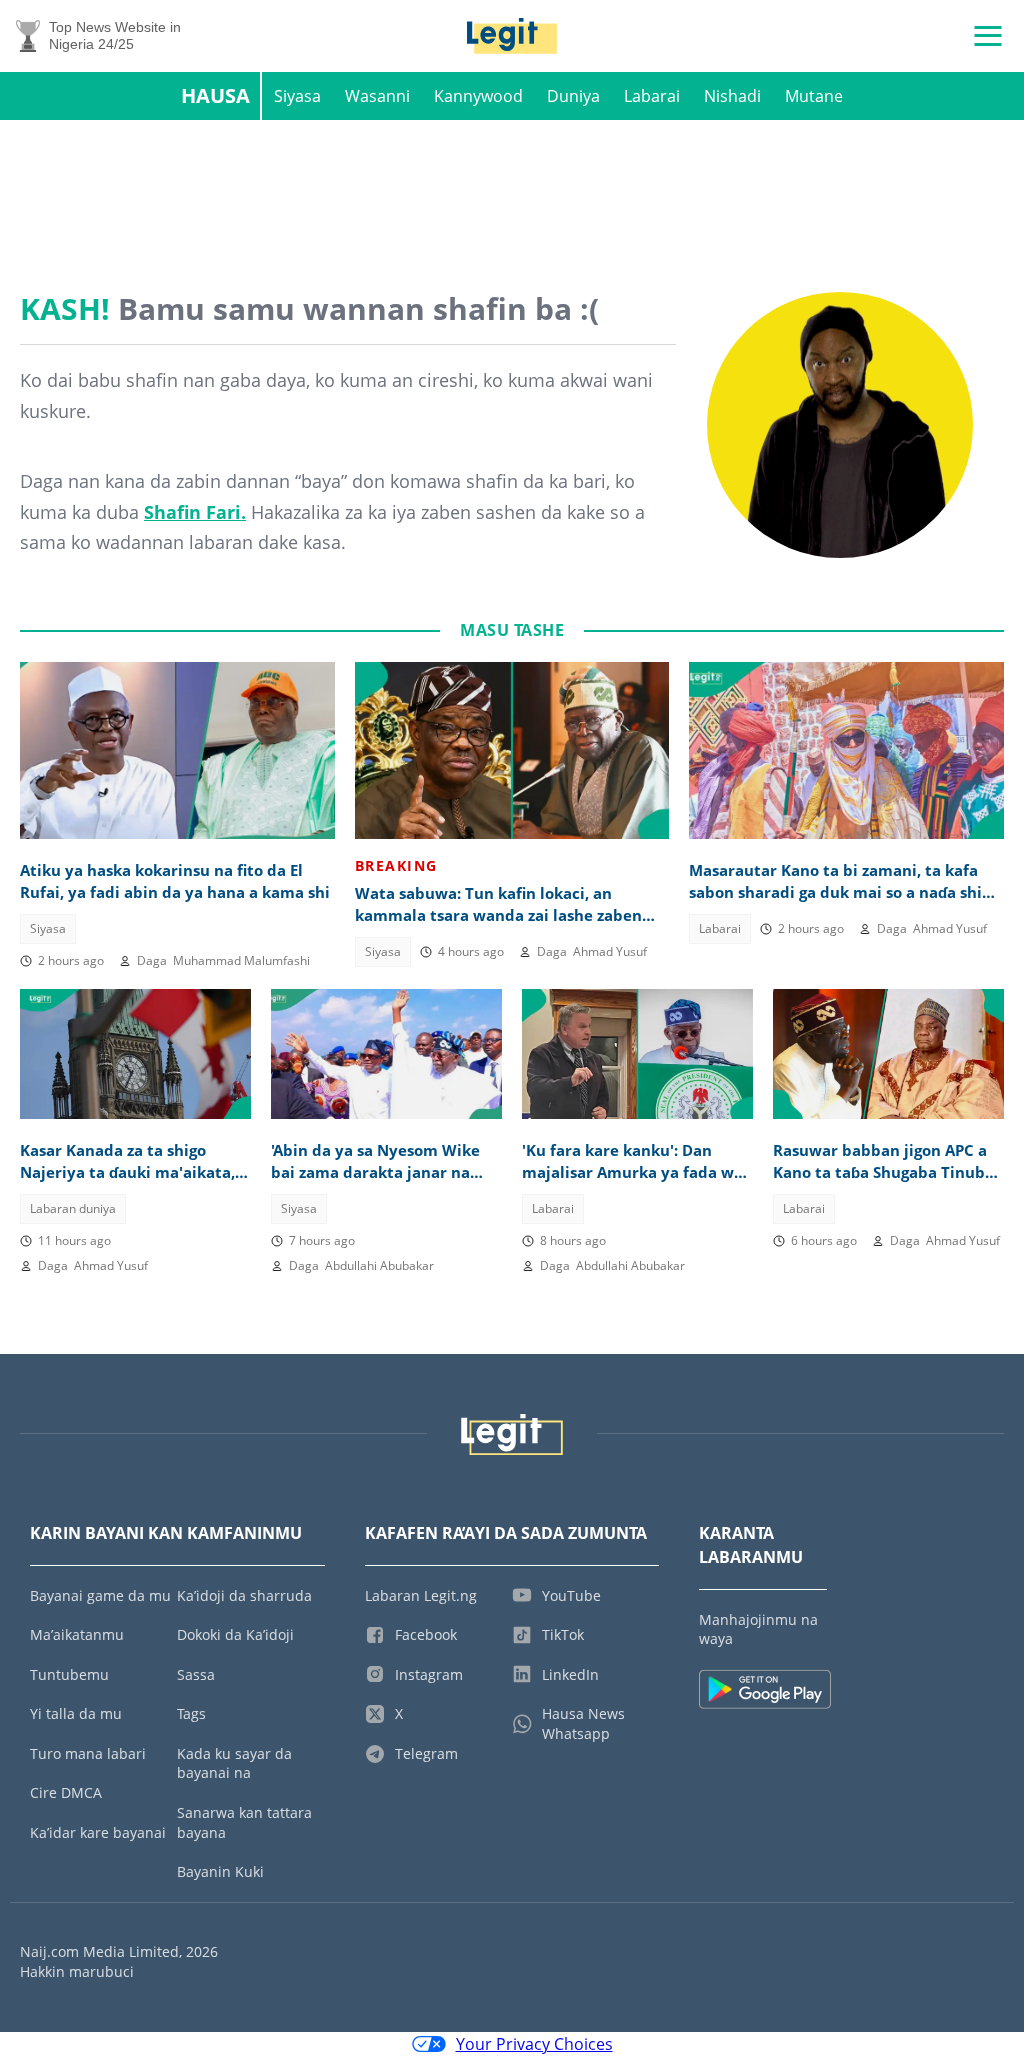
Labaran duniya (73, 1208)
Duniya (573, 96)
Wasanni (377, 96)
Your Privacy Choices (534, 2044)
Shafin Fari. (195, 512)
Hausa (215, 95)
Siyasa (297, 96)
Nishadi (732, 96)
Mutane (814, 96)
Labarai (652, 96)
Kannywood (478, 96)
